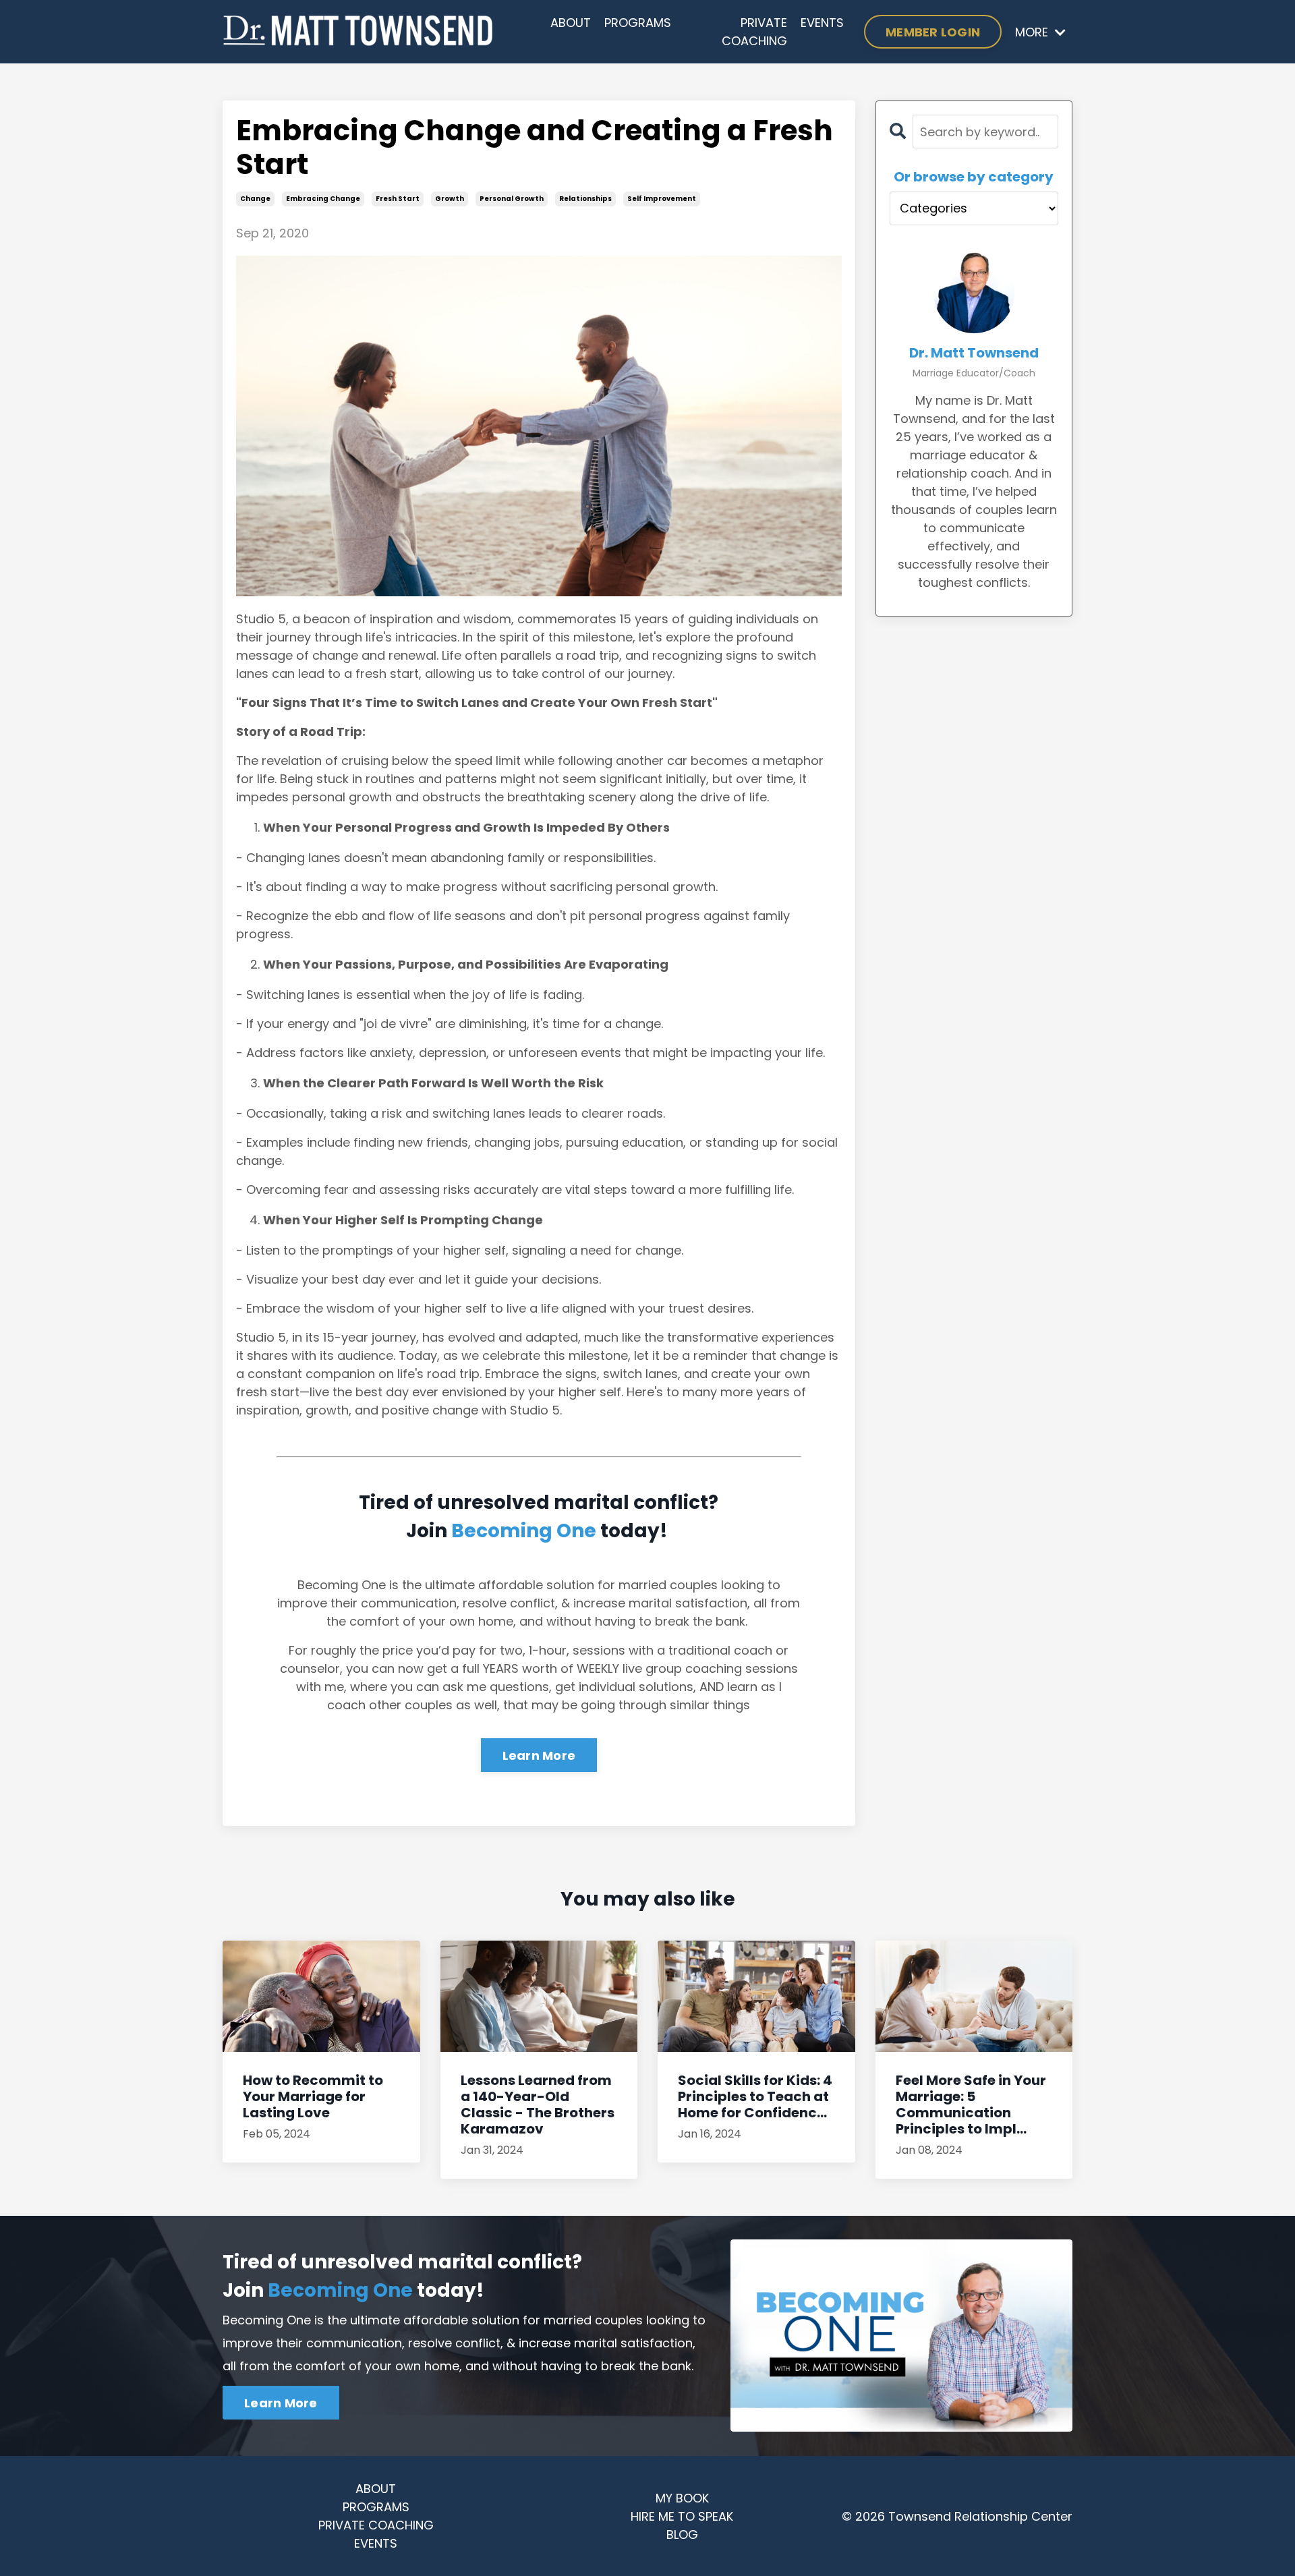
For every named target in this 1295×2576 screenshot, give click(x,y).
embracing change (323, 199)
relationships (585, 199)
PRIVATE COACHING (754, 32)
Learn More (539, 1755)
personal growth (512, 199)
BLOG (682, 2535)
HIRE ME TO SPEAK (682, 2516)
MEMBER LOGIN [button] (933, 32)
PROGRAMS (638, 23)
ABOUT (571, 23)
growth (450, 199)
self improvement (662, 199)
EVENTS (822, 23)
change (255, 199)
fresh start (398, 199)
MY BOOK (682, 2498)
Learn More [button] (281, 2403)
